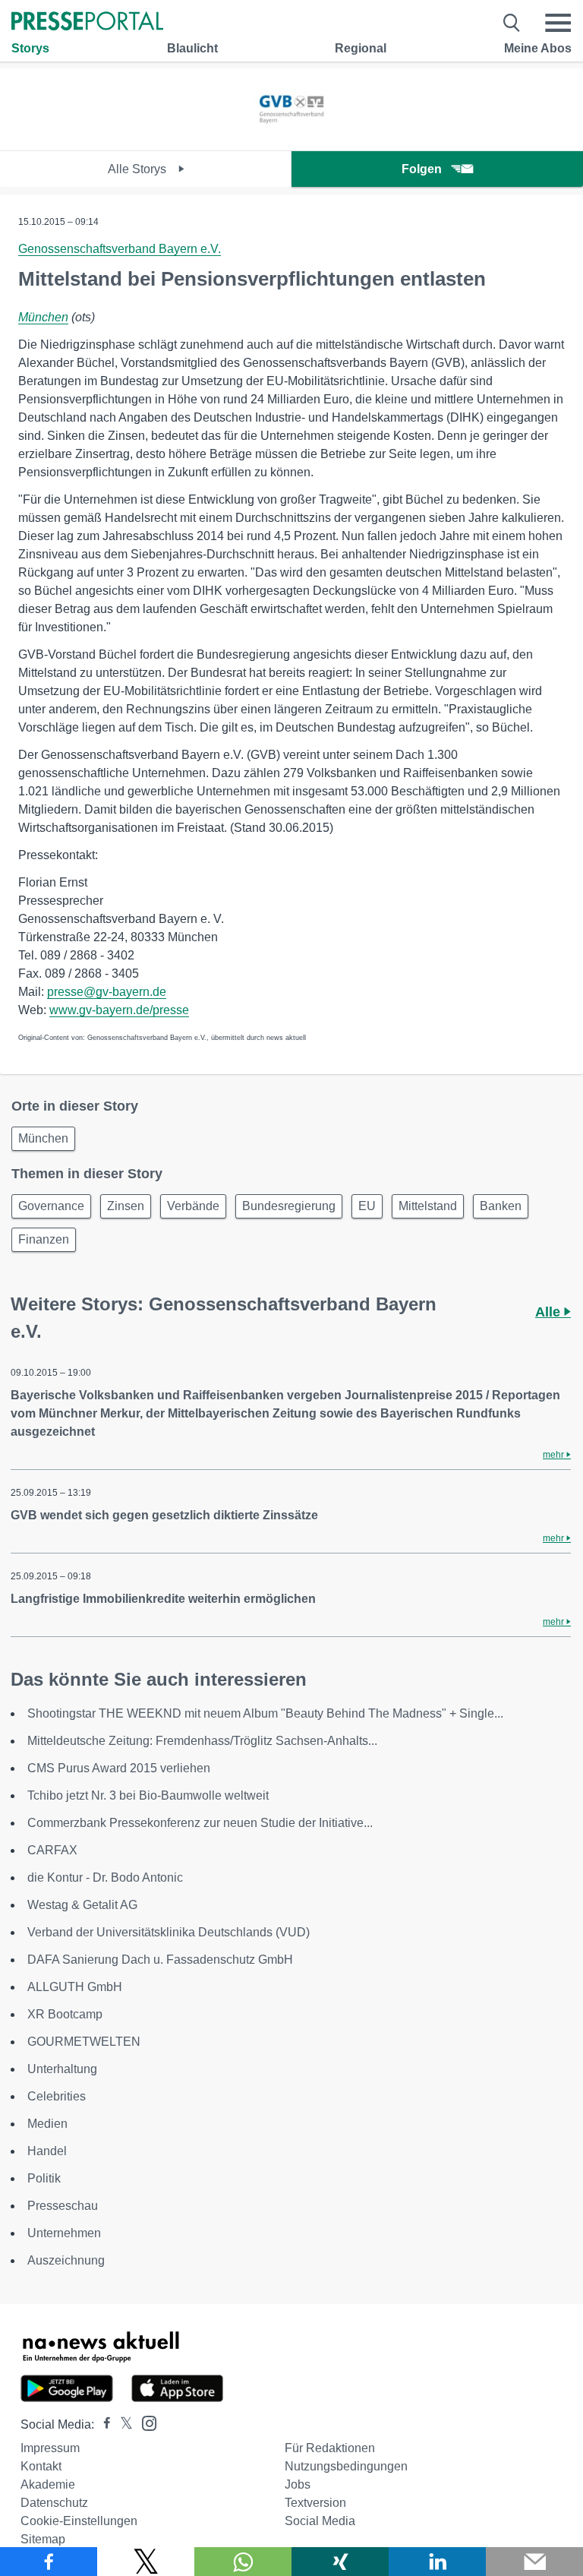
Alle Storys (139, 169)
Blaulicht (192, 48)
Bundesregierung (289, 1206)
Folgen (422, 169)
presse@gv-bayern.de (107, 992)
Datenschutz (54, 2503)
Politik (44, 2178)
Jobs (298, 2484)
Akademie (48, 2484)
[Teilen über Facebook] (49, 2562)
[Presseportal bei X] (122, 2424)
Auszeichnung (66, 2260)
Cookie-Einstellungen (79, 2521)
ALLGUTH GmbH (75, 1987)
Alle (550, 1312)
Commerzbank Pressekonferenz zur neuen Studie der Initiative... (200, 1823)
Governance (51, 1206)
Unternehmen (64, 2233)
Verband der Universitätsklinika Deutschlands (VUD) (169, 1932)
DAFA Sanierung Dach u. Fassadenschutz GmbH (160, 1960)
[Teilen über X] (146, 2562)
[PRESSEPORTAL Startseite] (87, 22)
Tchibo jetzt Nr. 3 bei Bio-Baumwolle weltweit (148, 1795)
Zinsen (126, 1206)
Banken (501, 1206)
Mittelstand (428, 1206)
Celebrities (57, 2096)
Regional (361, 48)
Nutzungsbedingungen (346, 2466)
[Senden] (534, 2562)
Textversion (315, 2503)
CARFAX (52, 1850)
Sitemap (43, 2539)
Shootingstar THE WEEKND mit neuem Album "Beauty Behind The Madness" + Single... (265, 1713)
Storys (30, 48)
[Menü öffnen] (558, 23)
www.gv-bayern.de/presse (119, 1010)
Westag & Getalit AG (82, 1905)
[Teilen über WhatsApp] (243, 2562)
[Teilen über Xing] (340, 2562)
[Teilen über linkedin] (437, 2562)
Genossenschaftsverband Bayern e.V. (120, 249)
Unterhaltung (62, 2069)
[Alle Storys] (291, 137)
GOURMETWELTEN (84, 2042)
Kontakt (41, 2466)
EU (367, 1206)
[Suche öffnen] (512, 23)
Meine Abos (538, 48)
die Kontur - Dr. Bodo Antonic (105, 1877)
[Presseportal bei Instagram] (145, 2422)
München (43, 317)
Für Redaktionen (330, 2448)
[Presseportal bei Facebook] (102, 2424)
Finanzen (44, 1239)
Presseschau (63, 2206)
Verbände (193, 1206)
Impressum (50, 2448)
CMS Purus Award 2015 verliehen (119, 1768)
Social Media (320, 2521)
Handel (47, 2151)
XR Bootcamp (65, 2014)
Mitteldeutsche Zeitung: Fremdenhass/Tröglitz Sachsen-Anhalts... (202, 1741)
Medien (47, 2124)
